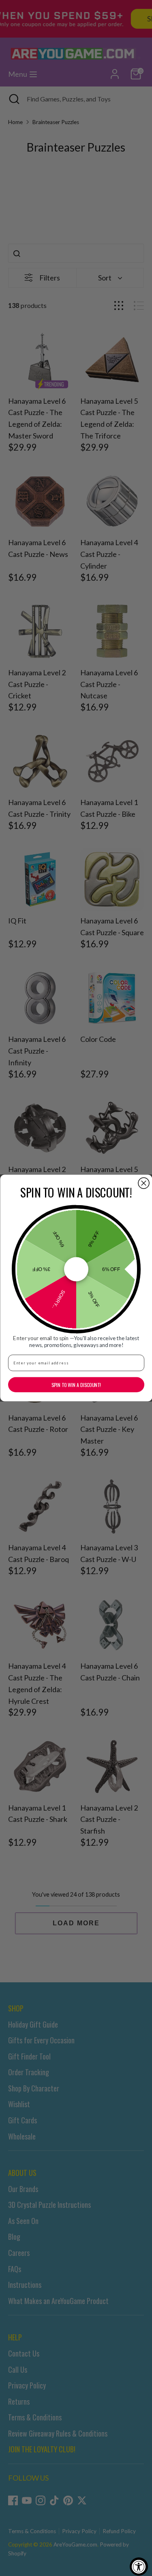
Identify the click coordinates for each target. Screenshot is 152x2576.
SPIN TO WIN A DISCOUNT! (76, 1385)
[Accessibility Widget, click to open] (139, 2567)
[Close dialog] (144, 1183)
